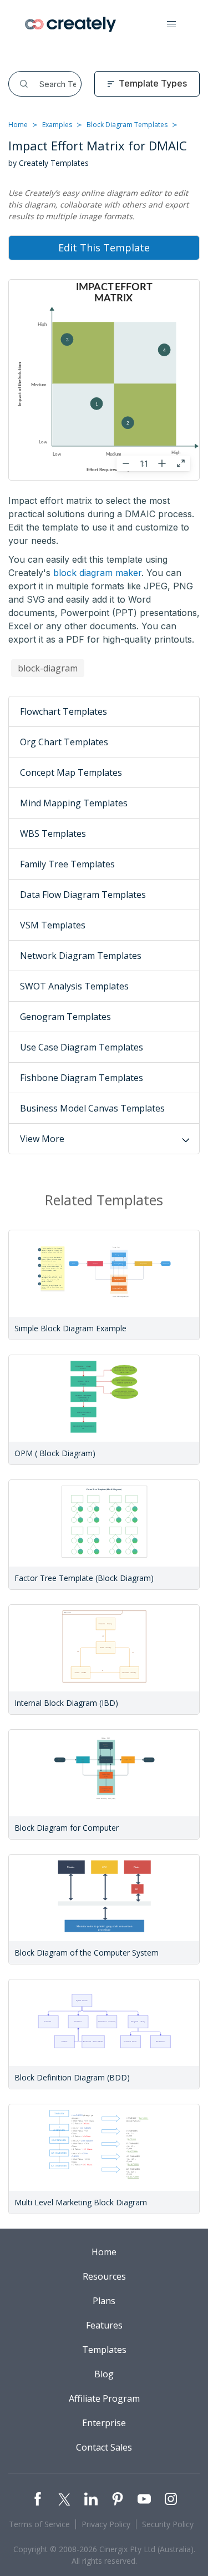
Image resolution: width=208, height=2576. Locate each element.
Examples (57, 125)
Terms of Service (39, 2524)
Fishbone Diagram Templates (82, 1078)
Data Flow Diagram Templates (83, 895)
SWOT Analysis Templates (74, 986)
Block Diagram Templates (127, 125)
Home (18, 125)
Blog (104, 2374)
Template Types (153, 83)
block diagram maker (97, 573)
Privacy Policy (106, 2524)
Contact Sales (104, 2447)
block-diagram (48, 668)
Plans (104, 2301)
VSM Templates (53, 925)
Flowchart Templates (64, 711)
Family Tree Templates (67, 864)
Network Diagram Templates (81, 956)
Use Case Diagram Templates (82, 1047)
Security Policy (168, 2524)
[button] (171, 24)
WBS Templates (53, 834)
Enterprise (104, 2423)
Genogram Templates (65, 1017)
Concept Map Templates (71, 772)
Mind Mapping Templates (74, 803)
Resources (104, 2276)
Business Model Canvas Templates (92, 1108)
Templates (104, 2350)
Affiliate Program (104, 2398)
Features (104, 2325)
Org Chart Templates (64, 742)
